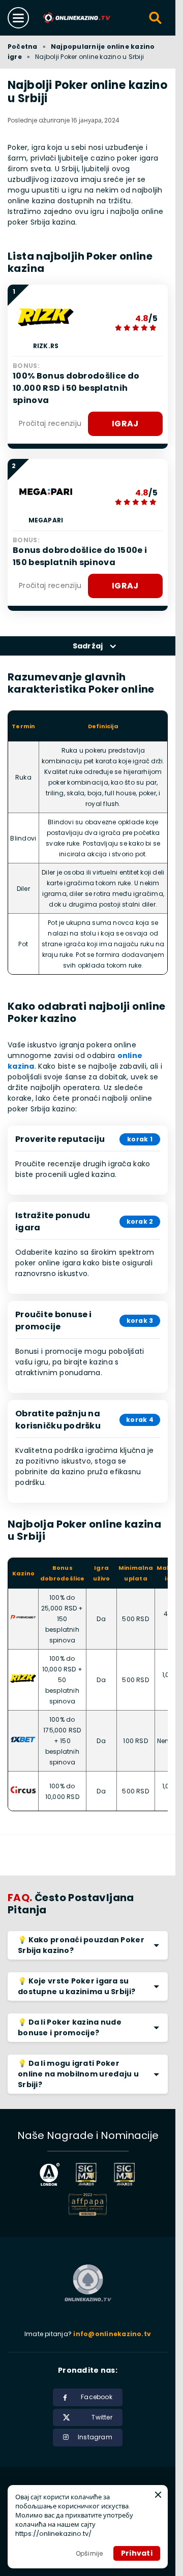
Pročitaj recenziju (50, 423)
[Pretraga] (156, 18)
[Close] (158, 2495)
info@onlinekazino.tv (112, 2334)
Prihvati (137, 2553)
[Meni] (18, 18)
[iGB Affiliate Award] (50, 2174)
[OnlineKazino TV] (77, 18)
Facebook (97, 2397)
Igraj (125, 424)
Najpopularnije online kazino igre (81, 52)
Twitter (102, 2417)
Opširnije (89, 2553)
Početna (23, 46)
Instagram (95, 2437)
